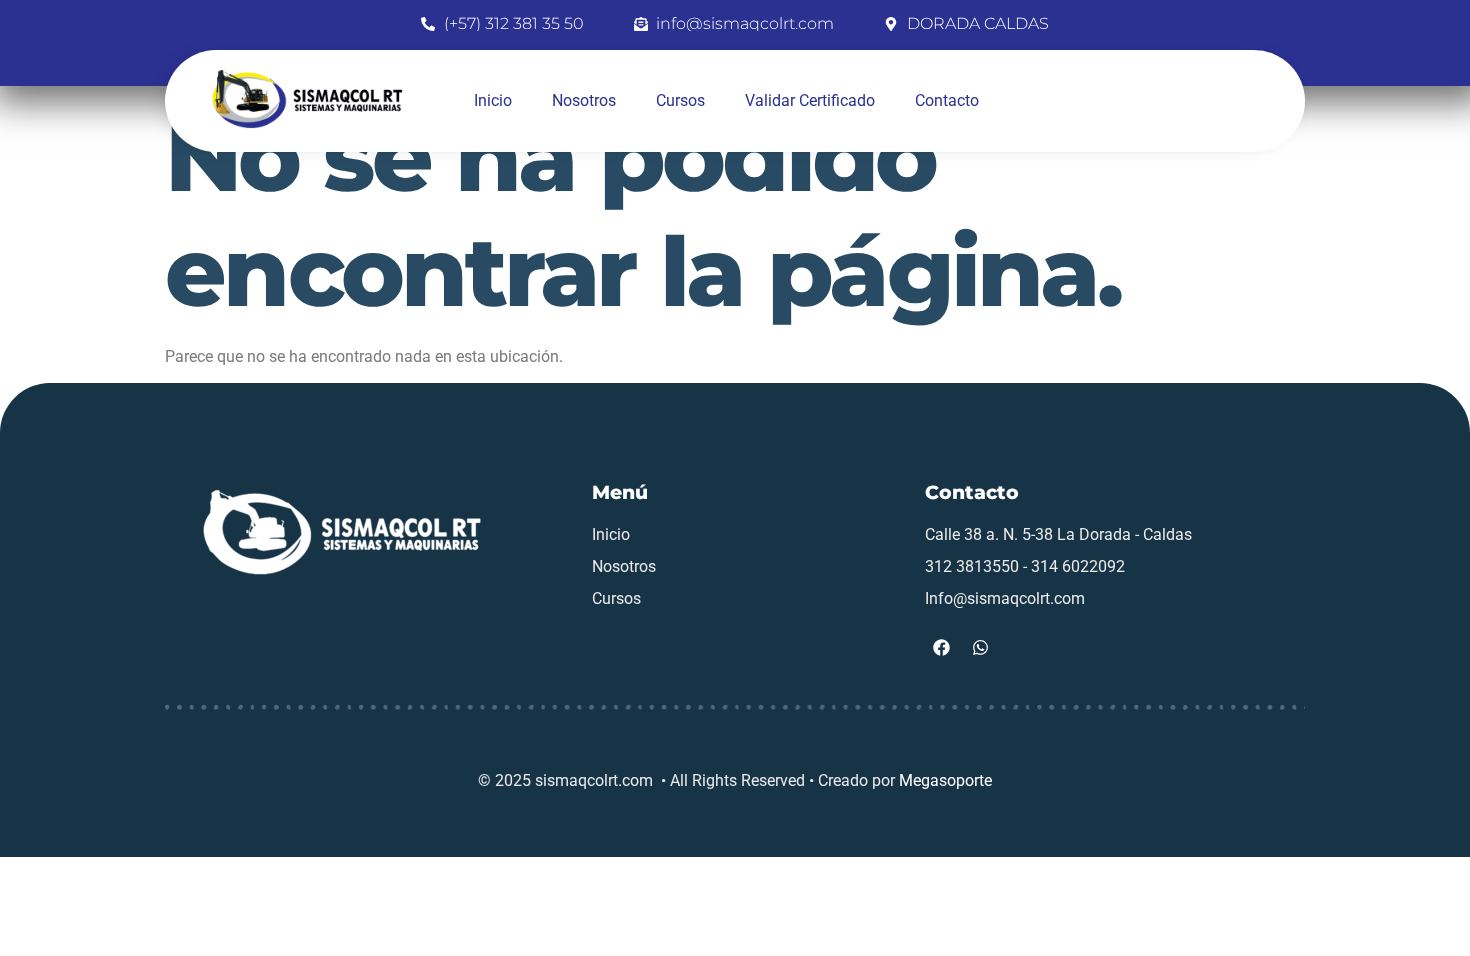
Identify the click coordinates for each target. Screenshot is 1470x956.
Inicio (493, 100)
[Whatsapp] (981, 648)
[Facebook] (942, 648)
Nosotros (584, 100)
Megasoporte (945, 780)
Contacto (947, 100)
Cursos (680, 100)
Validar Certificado (810, 100)
